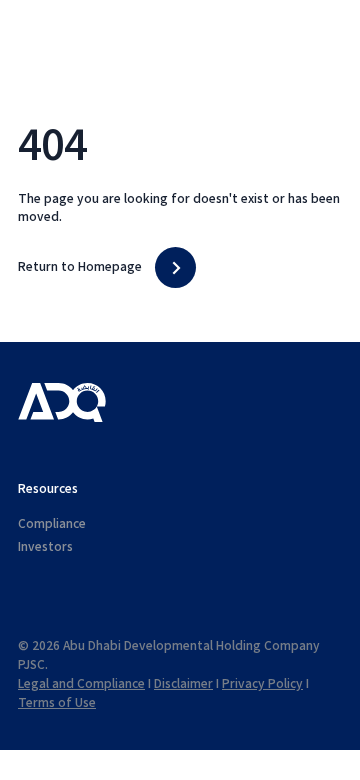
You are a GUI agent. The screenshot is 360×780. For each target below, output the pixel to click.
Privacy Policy (262, 684)
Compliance (52, 524)
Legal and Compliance (81, 684)
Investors (45, 547)
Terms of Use (57, 703)
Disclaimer (183, 684)
